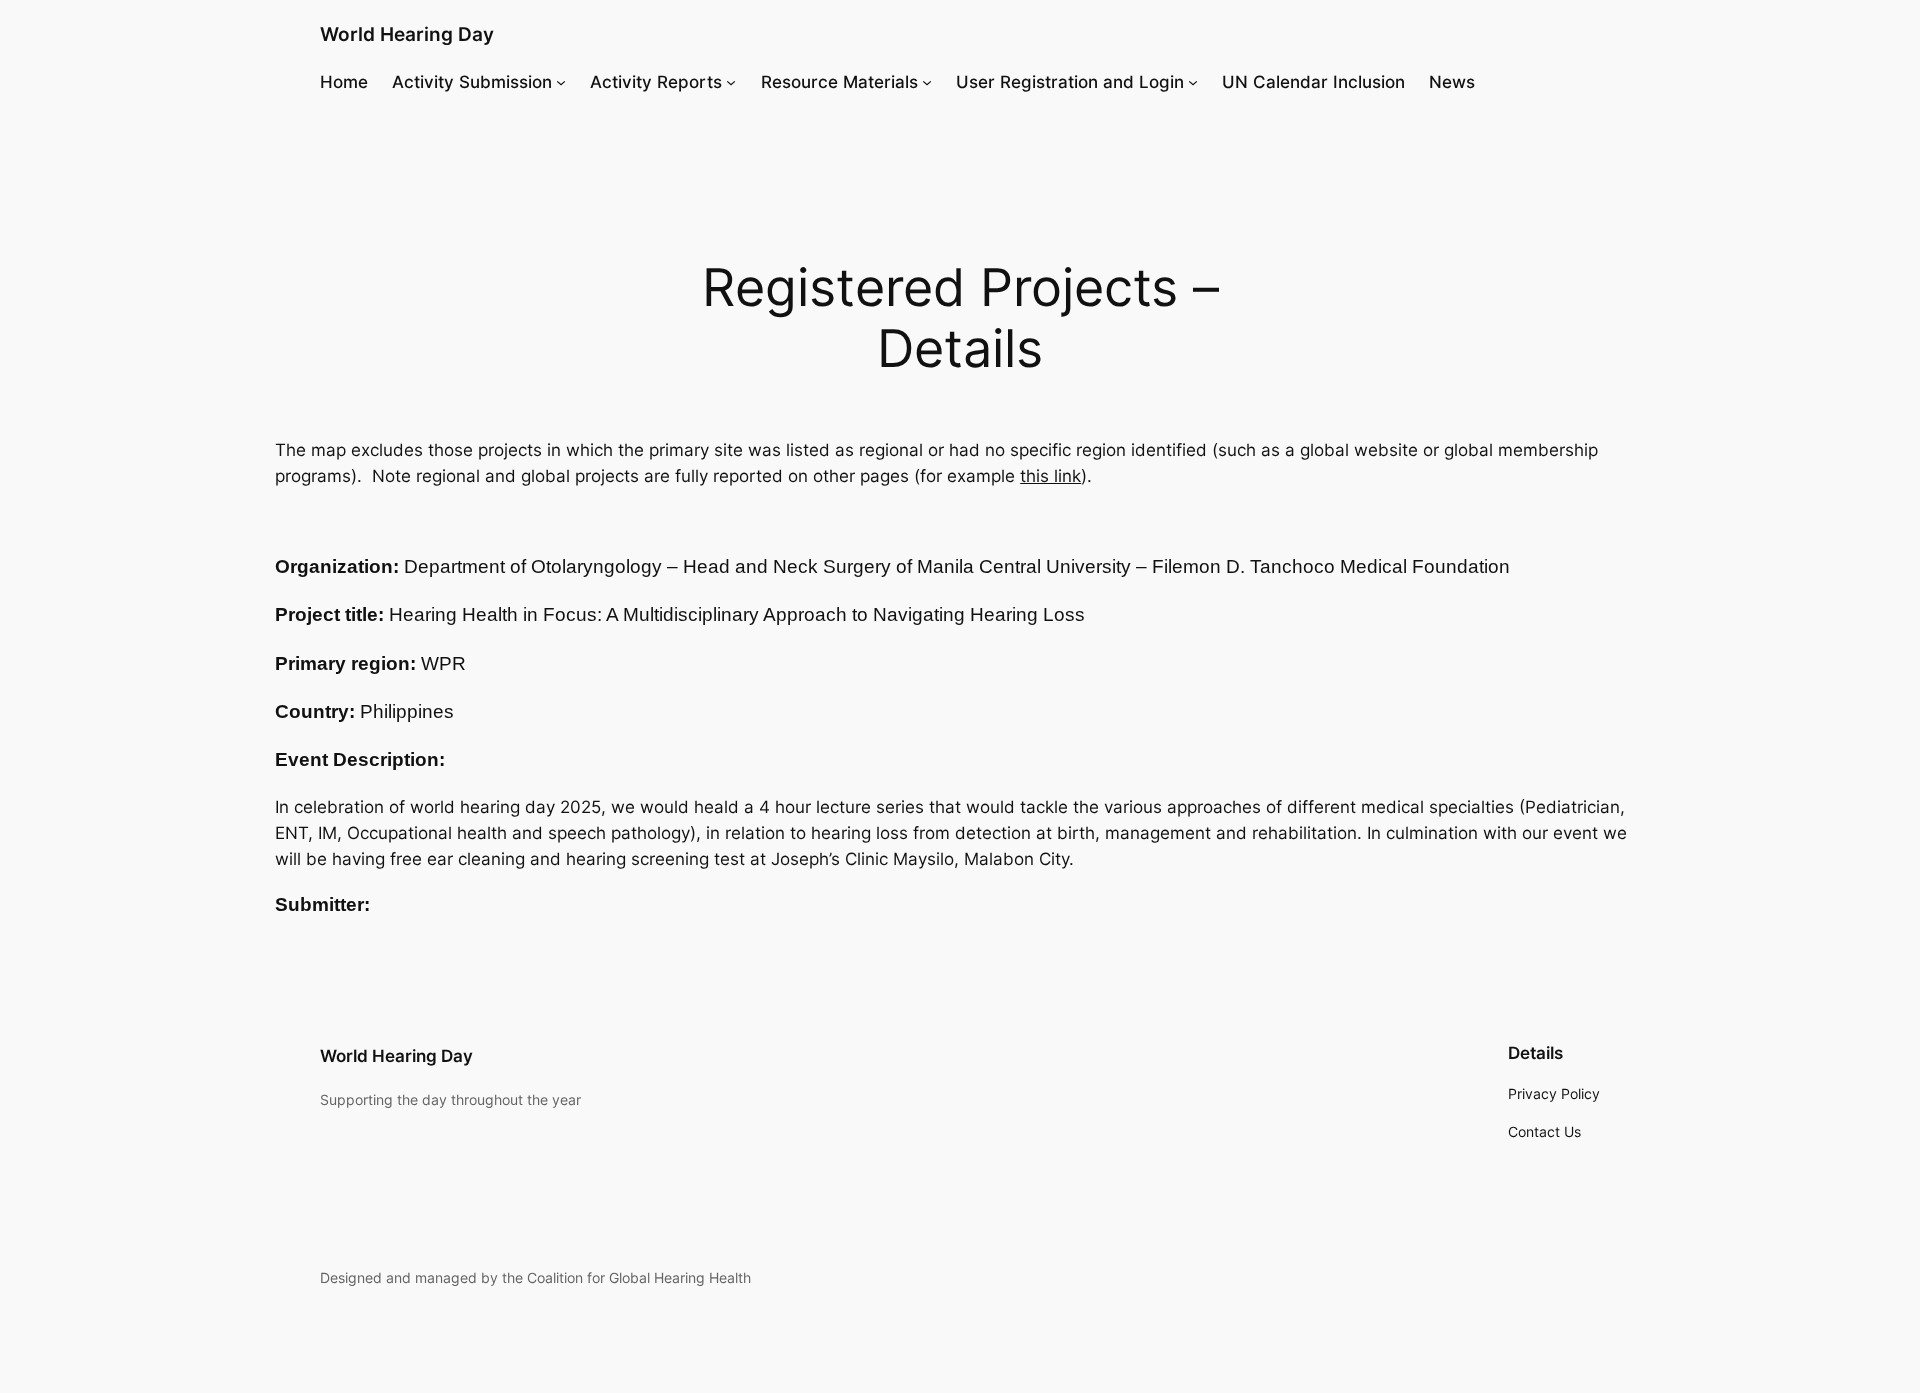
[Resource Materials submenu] (927, 82)
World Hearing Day (407, 34)
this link (1050, 476)
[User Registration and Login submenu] (1193, 82)
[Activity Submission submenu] (561, 82)
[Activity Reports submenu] (731, 82)
